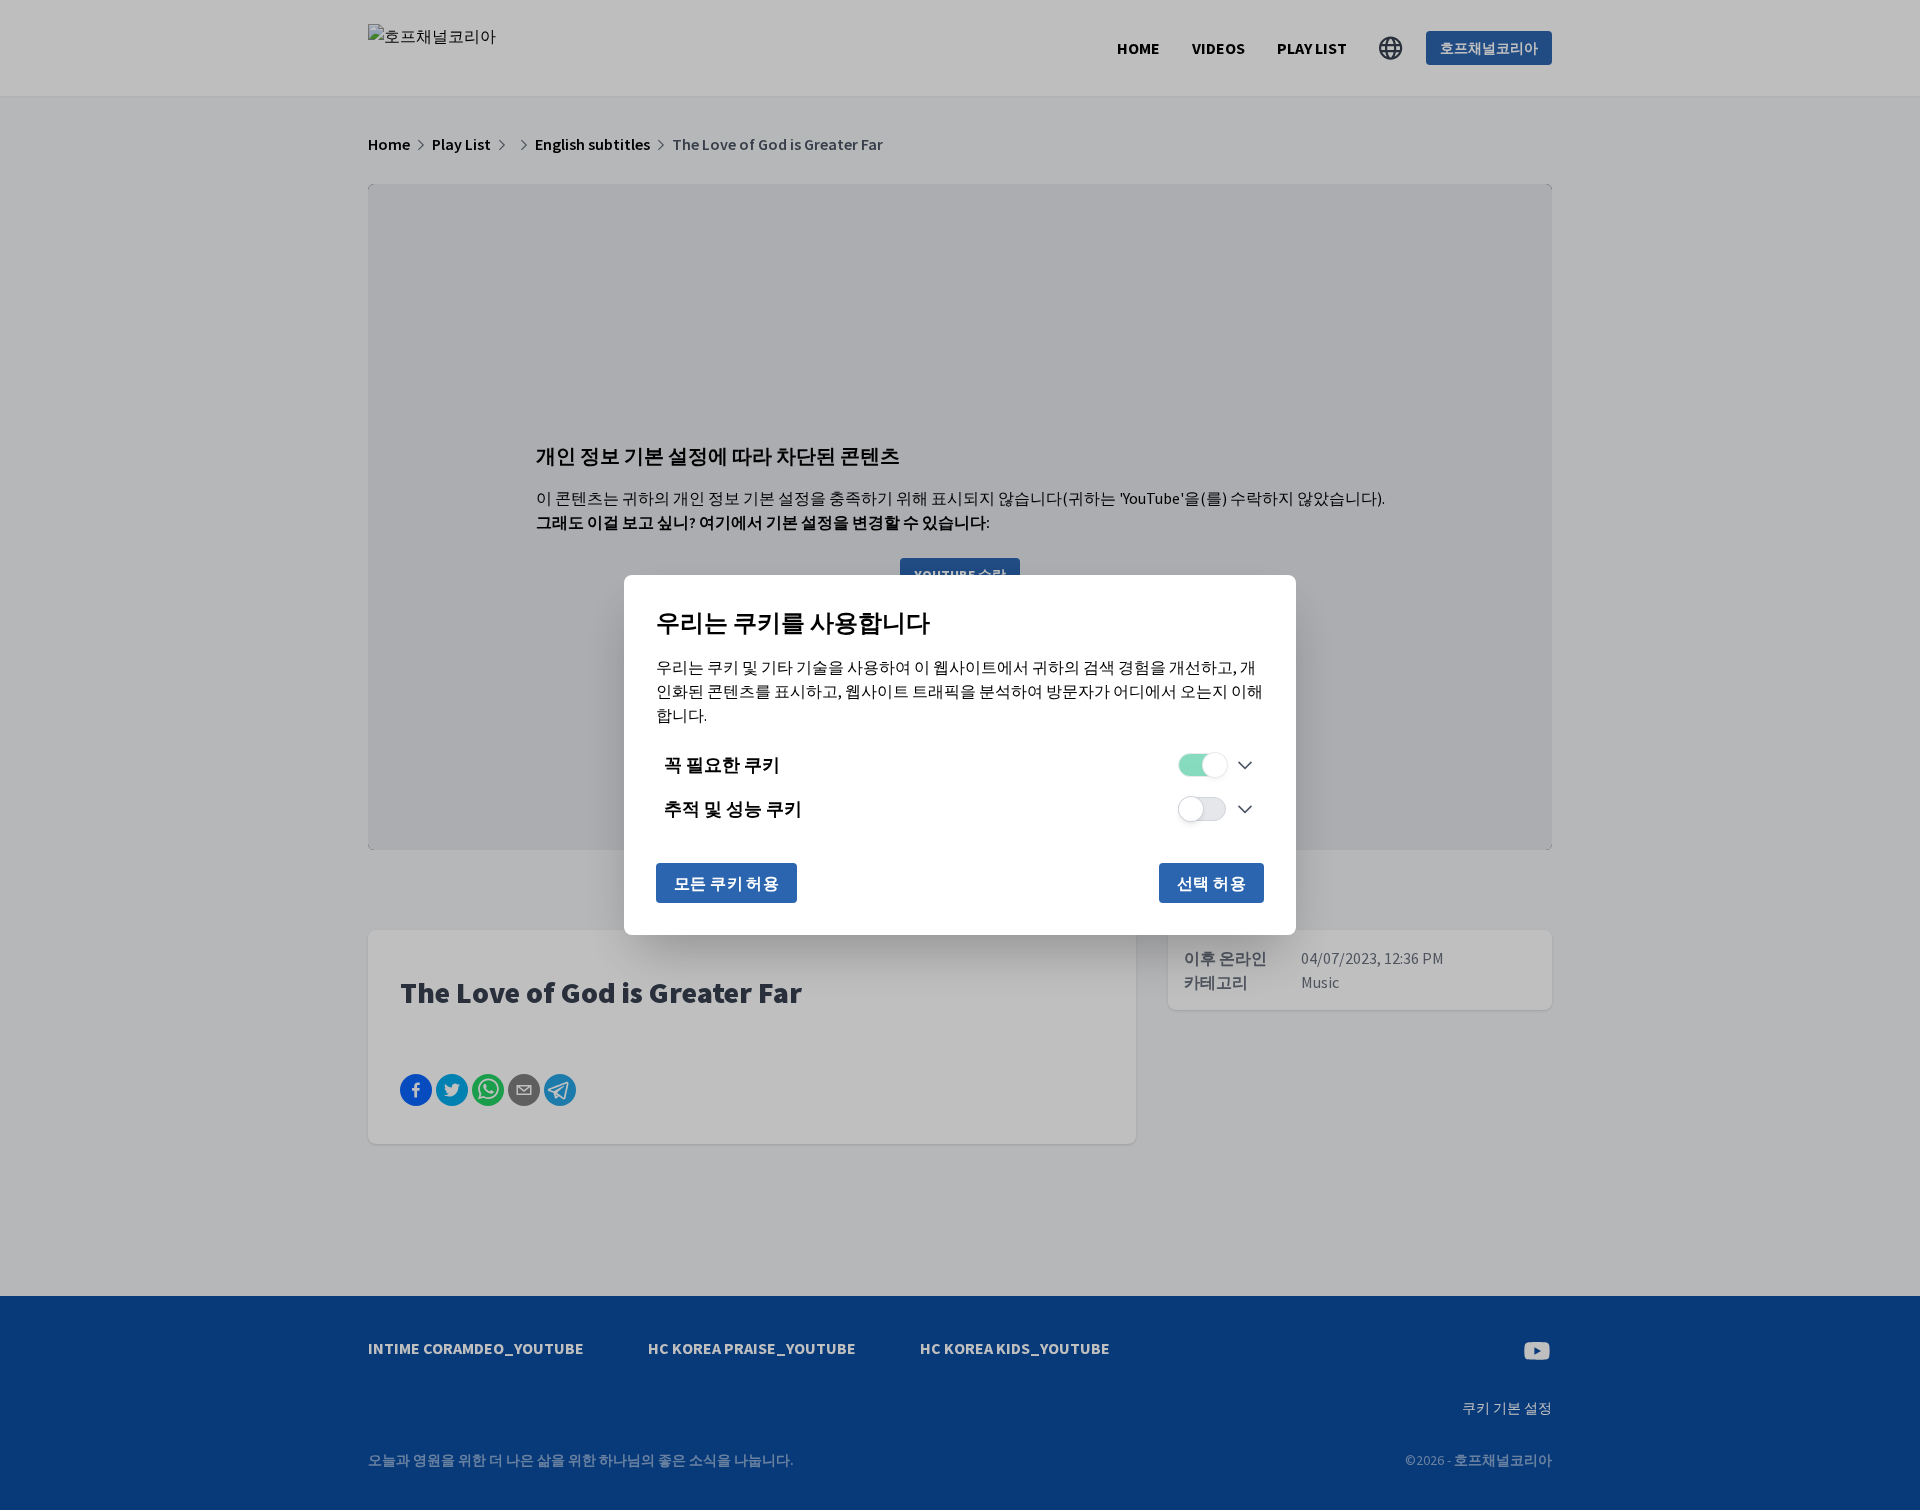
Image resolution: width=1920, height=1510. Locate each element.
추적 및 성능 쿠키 (733, 808)
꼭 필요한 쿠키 (722, 764)
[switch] (1202, 765)
